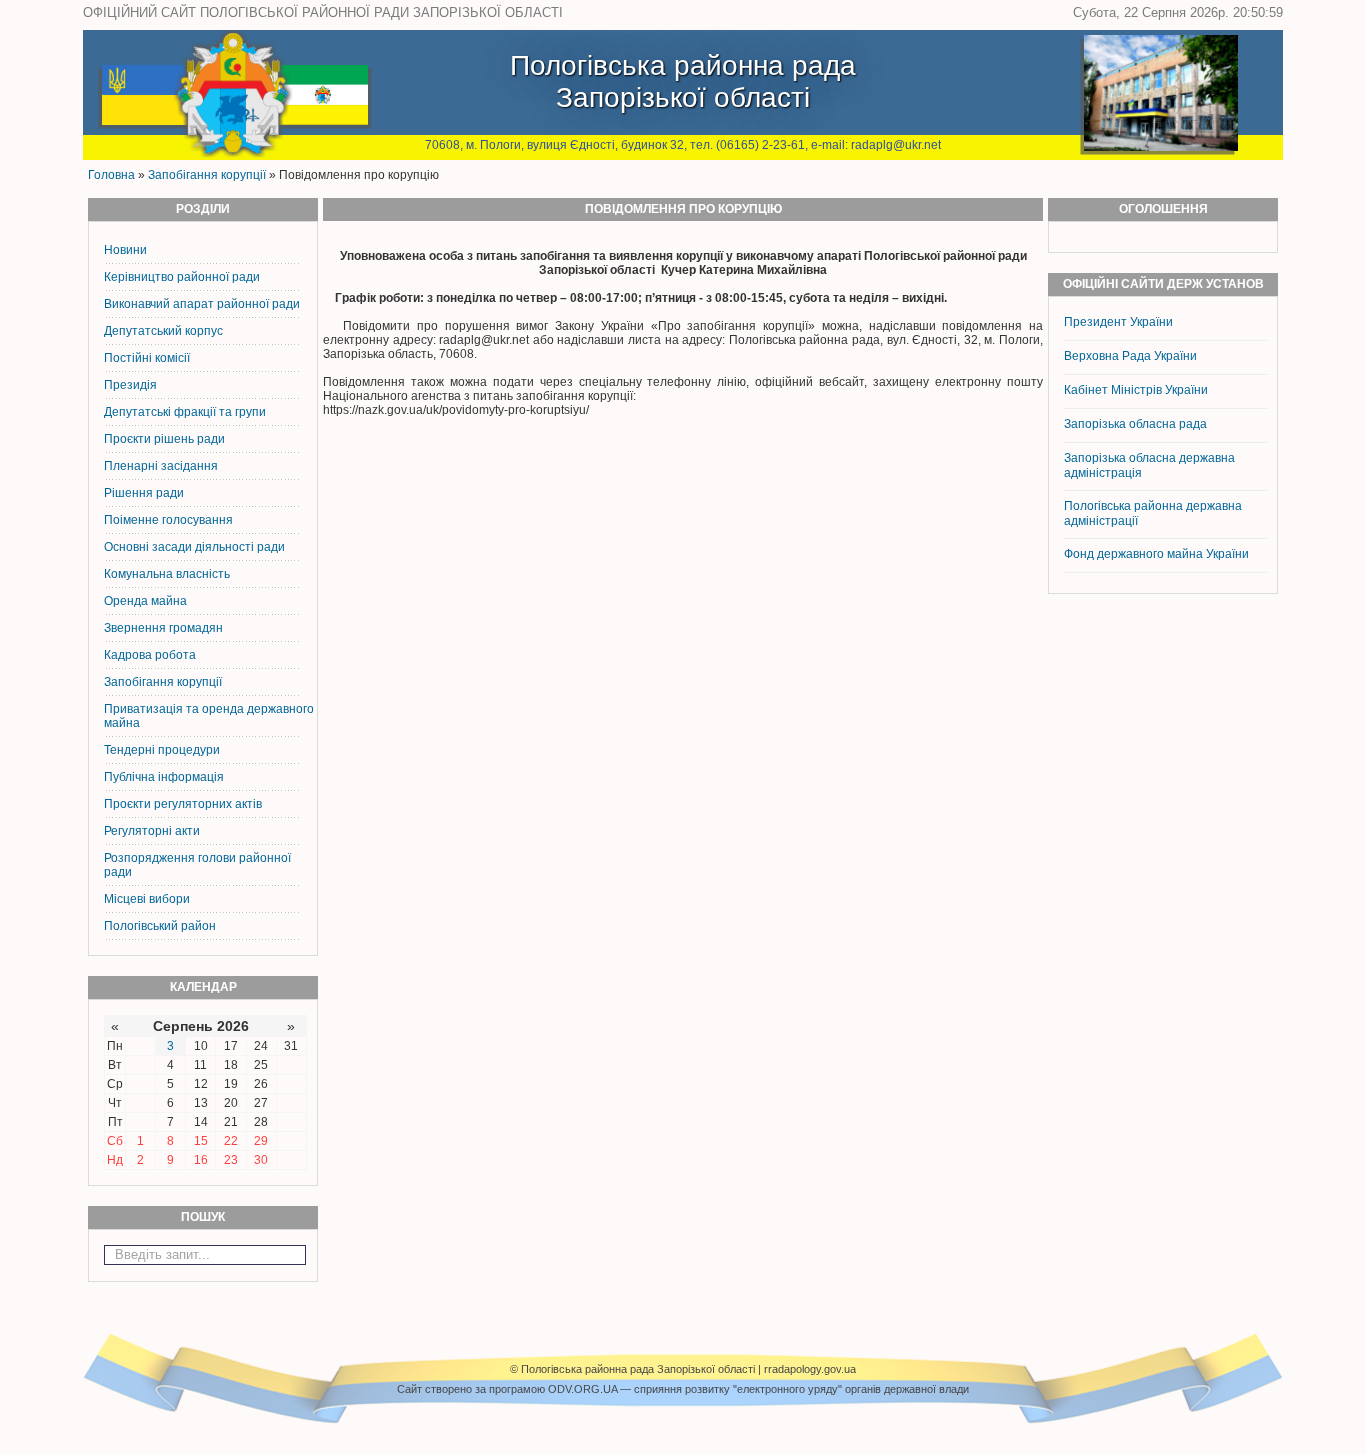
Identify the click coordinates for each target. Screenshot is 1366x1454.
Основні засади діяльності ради (194, 547)
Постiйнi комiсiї (147, 358)
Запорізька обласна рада (1135, 424)
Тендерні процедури (162, 750)
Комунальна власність (167, 574)
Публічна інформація (164, 777)
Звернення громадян (163, 628)
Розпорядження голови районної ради (197, 865)
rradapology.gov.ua (810, 1369)
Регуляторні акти (152, 831)
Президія (130, 385)
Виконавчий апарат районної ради (202, 304)
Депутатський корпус (163, 331)
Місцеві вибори (147, 899)
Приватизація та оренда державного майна (209, 716)
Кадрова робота (150, 655)
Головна (111, 175)
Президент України (1118, 322)
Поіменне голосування (168, 520)
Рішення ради (144, 493)
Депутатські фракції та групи (185, 412)
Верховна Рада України (1130, 356)
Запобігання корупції (207, 175)
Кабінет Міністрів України (1136, 390)
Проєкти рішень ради (164, 439)
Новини (125, 250)
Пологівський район (160, 926)
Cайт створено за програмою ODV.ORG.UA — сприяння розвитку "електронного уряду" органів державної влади (683, 1389)
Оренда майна (145, 601)
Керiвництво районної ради (182, 277)
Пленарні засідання (161, 466)
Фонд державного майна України (1158, 554)
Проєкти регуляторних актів (183, 804)
